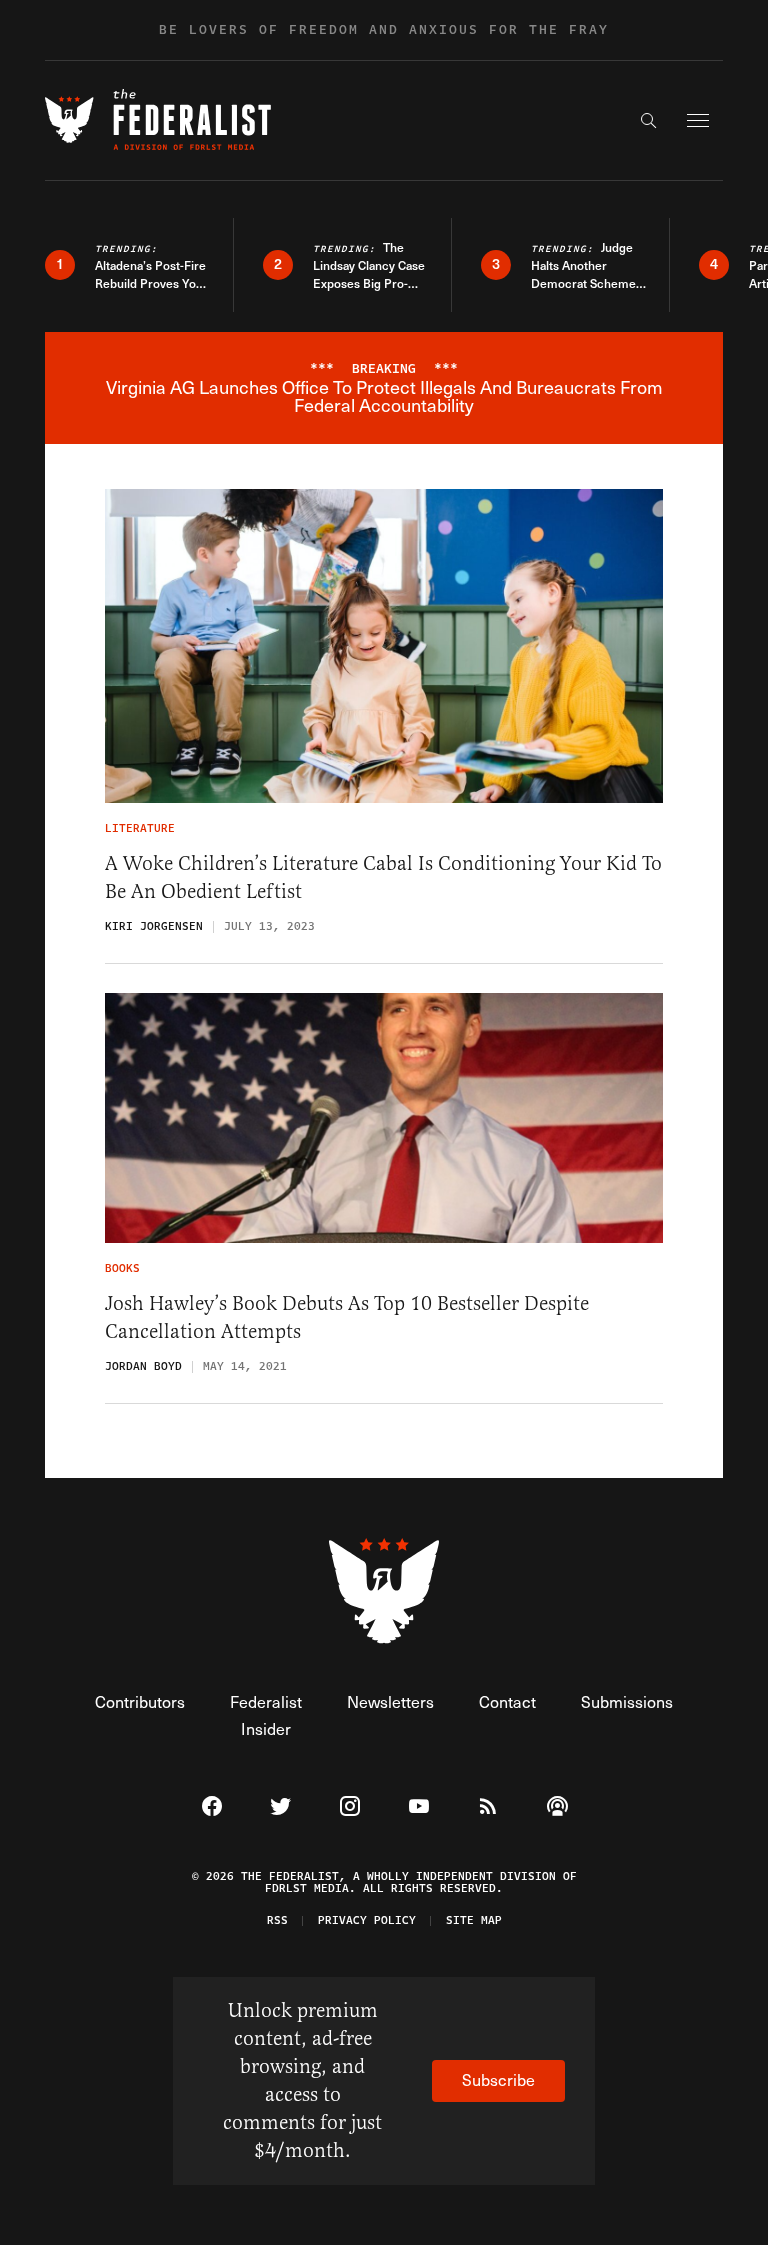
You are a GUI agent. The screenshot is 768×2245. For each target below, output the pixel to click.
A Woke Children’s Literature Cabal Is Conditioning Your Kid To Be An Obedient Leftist (383, 877)
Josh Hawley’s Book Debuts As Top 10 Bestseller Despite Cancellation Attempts (347, 1317)
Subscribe (498, 2079)
